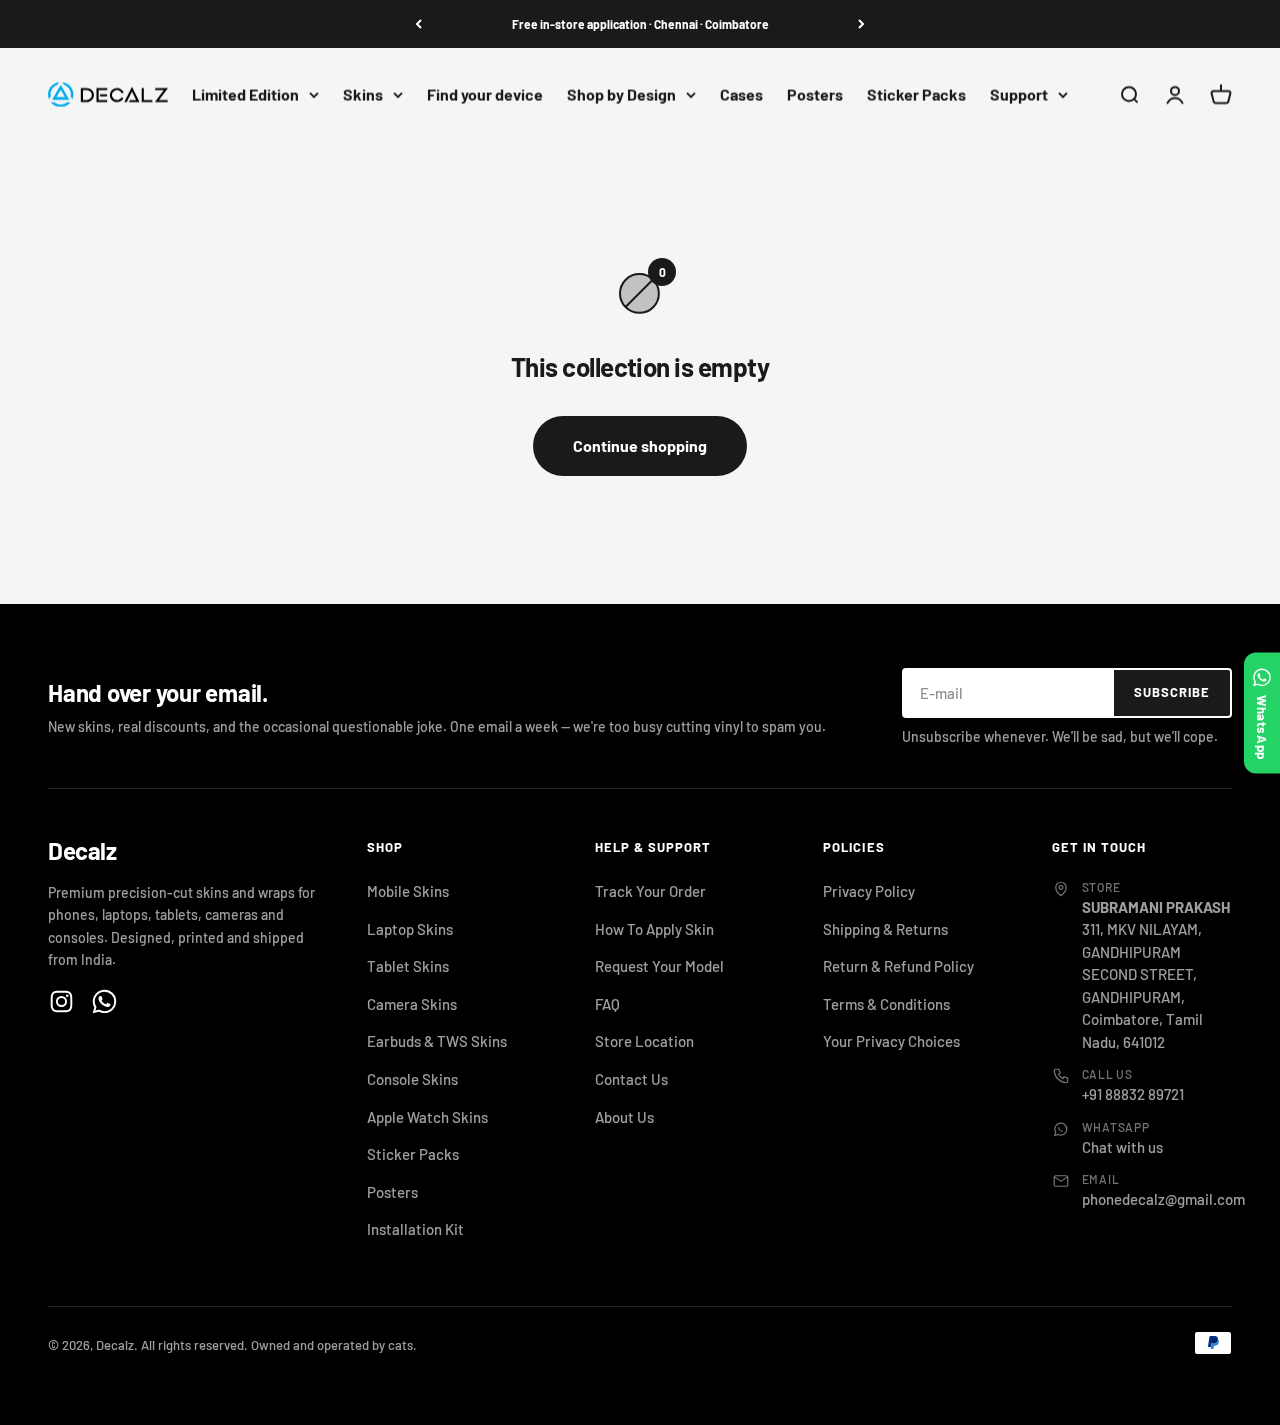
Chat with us (1122, 1147)
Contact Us (631, 1079)
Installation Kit (415, 1229)
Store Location (644, 1041)
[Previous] (418, 24)
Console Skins (412, 1079)
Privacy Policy (869, 891)
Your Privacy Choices (891, 1041)
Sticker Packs (916, 94)
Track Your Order (650, 891)
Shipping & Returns (885, 929)
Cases (741, 94)
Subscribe (1172, 692)
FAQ (607, 1004)
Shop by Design (621, 94)
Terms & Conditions (886, 1004)
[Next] (861, 24)
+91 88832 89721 (1133, 1094)
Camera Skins (412, 1004)
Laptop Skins (410, 929)
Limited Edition (245, 94)
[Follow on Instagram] (61, 1001)
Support (1019, 94)
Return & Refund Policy (898, 966)
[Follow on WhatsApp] (104, 1001)
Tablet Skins (408, 966)
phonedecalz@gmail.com (1163, 1199)
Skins (363, 94)
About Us (624, 1117)
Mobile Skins (408, 891)
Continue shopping (640, 445)
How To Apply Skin (654, 929)
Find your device (485, 94)
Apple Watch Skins (427, 1117)
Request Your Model (659, 966)
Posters (815, 94)
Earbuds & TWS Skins (437, 1041)
